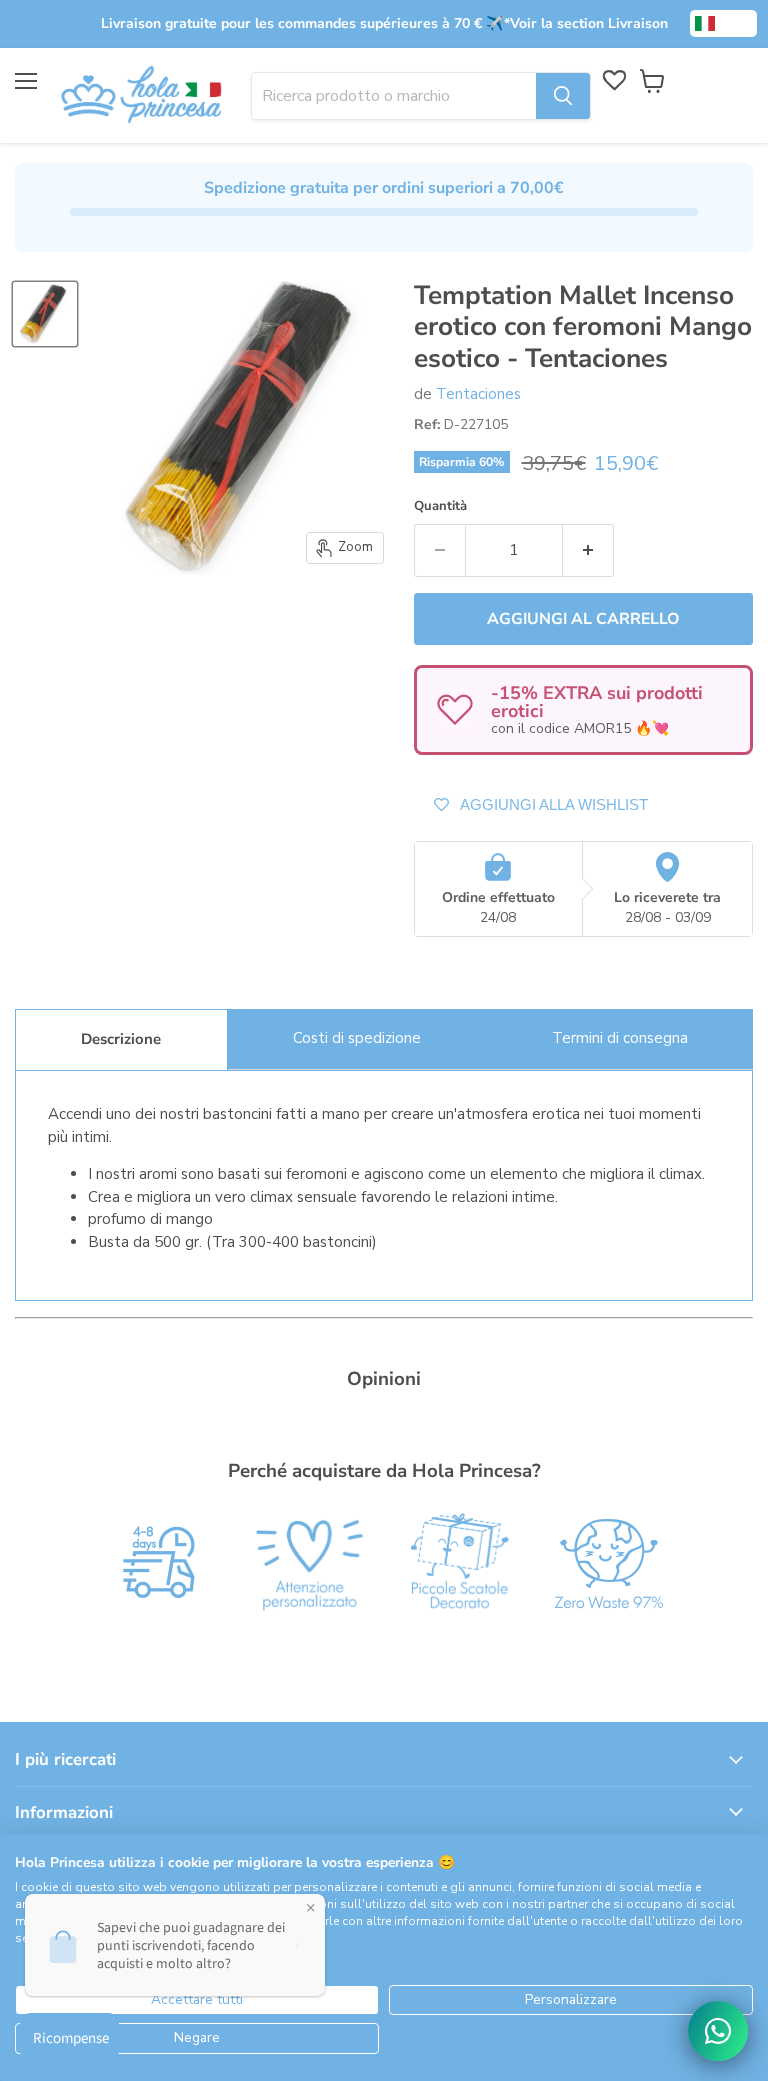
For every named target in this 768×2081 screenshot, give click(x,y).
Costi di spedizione (357, 1038)
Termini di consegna (620, 1038)
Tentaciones (478, 394)
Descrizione (121, 1039)
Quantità (440, 506)
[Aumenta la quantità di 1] (588, 550)
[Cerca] (563, 96)
